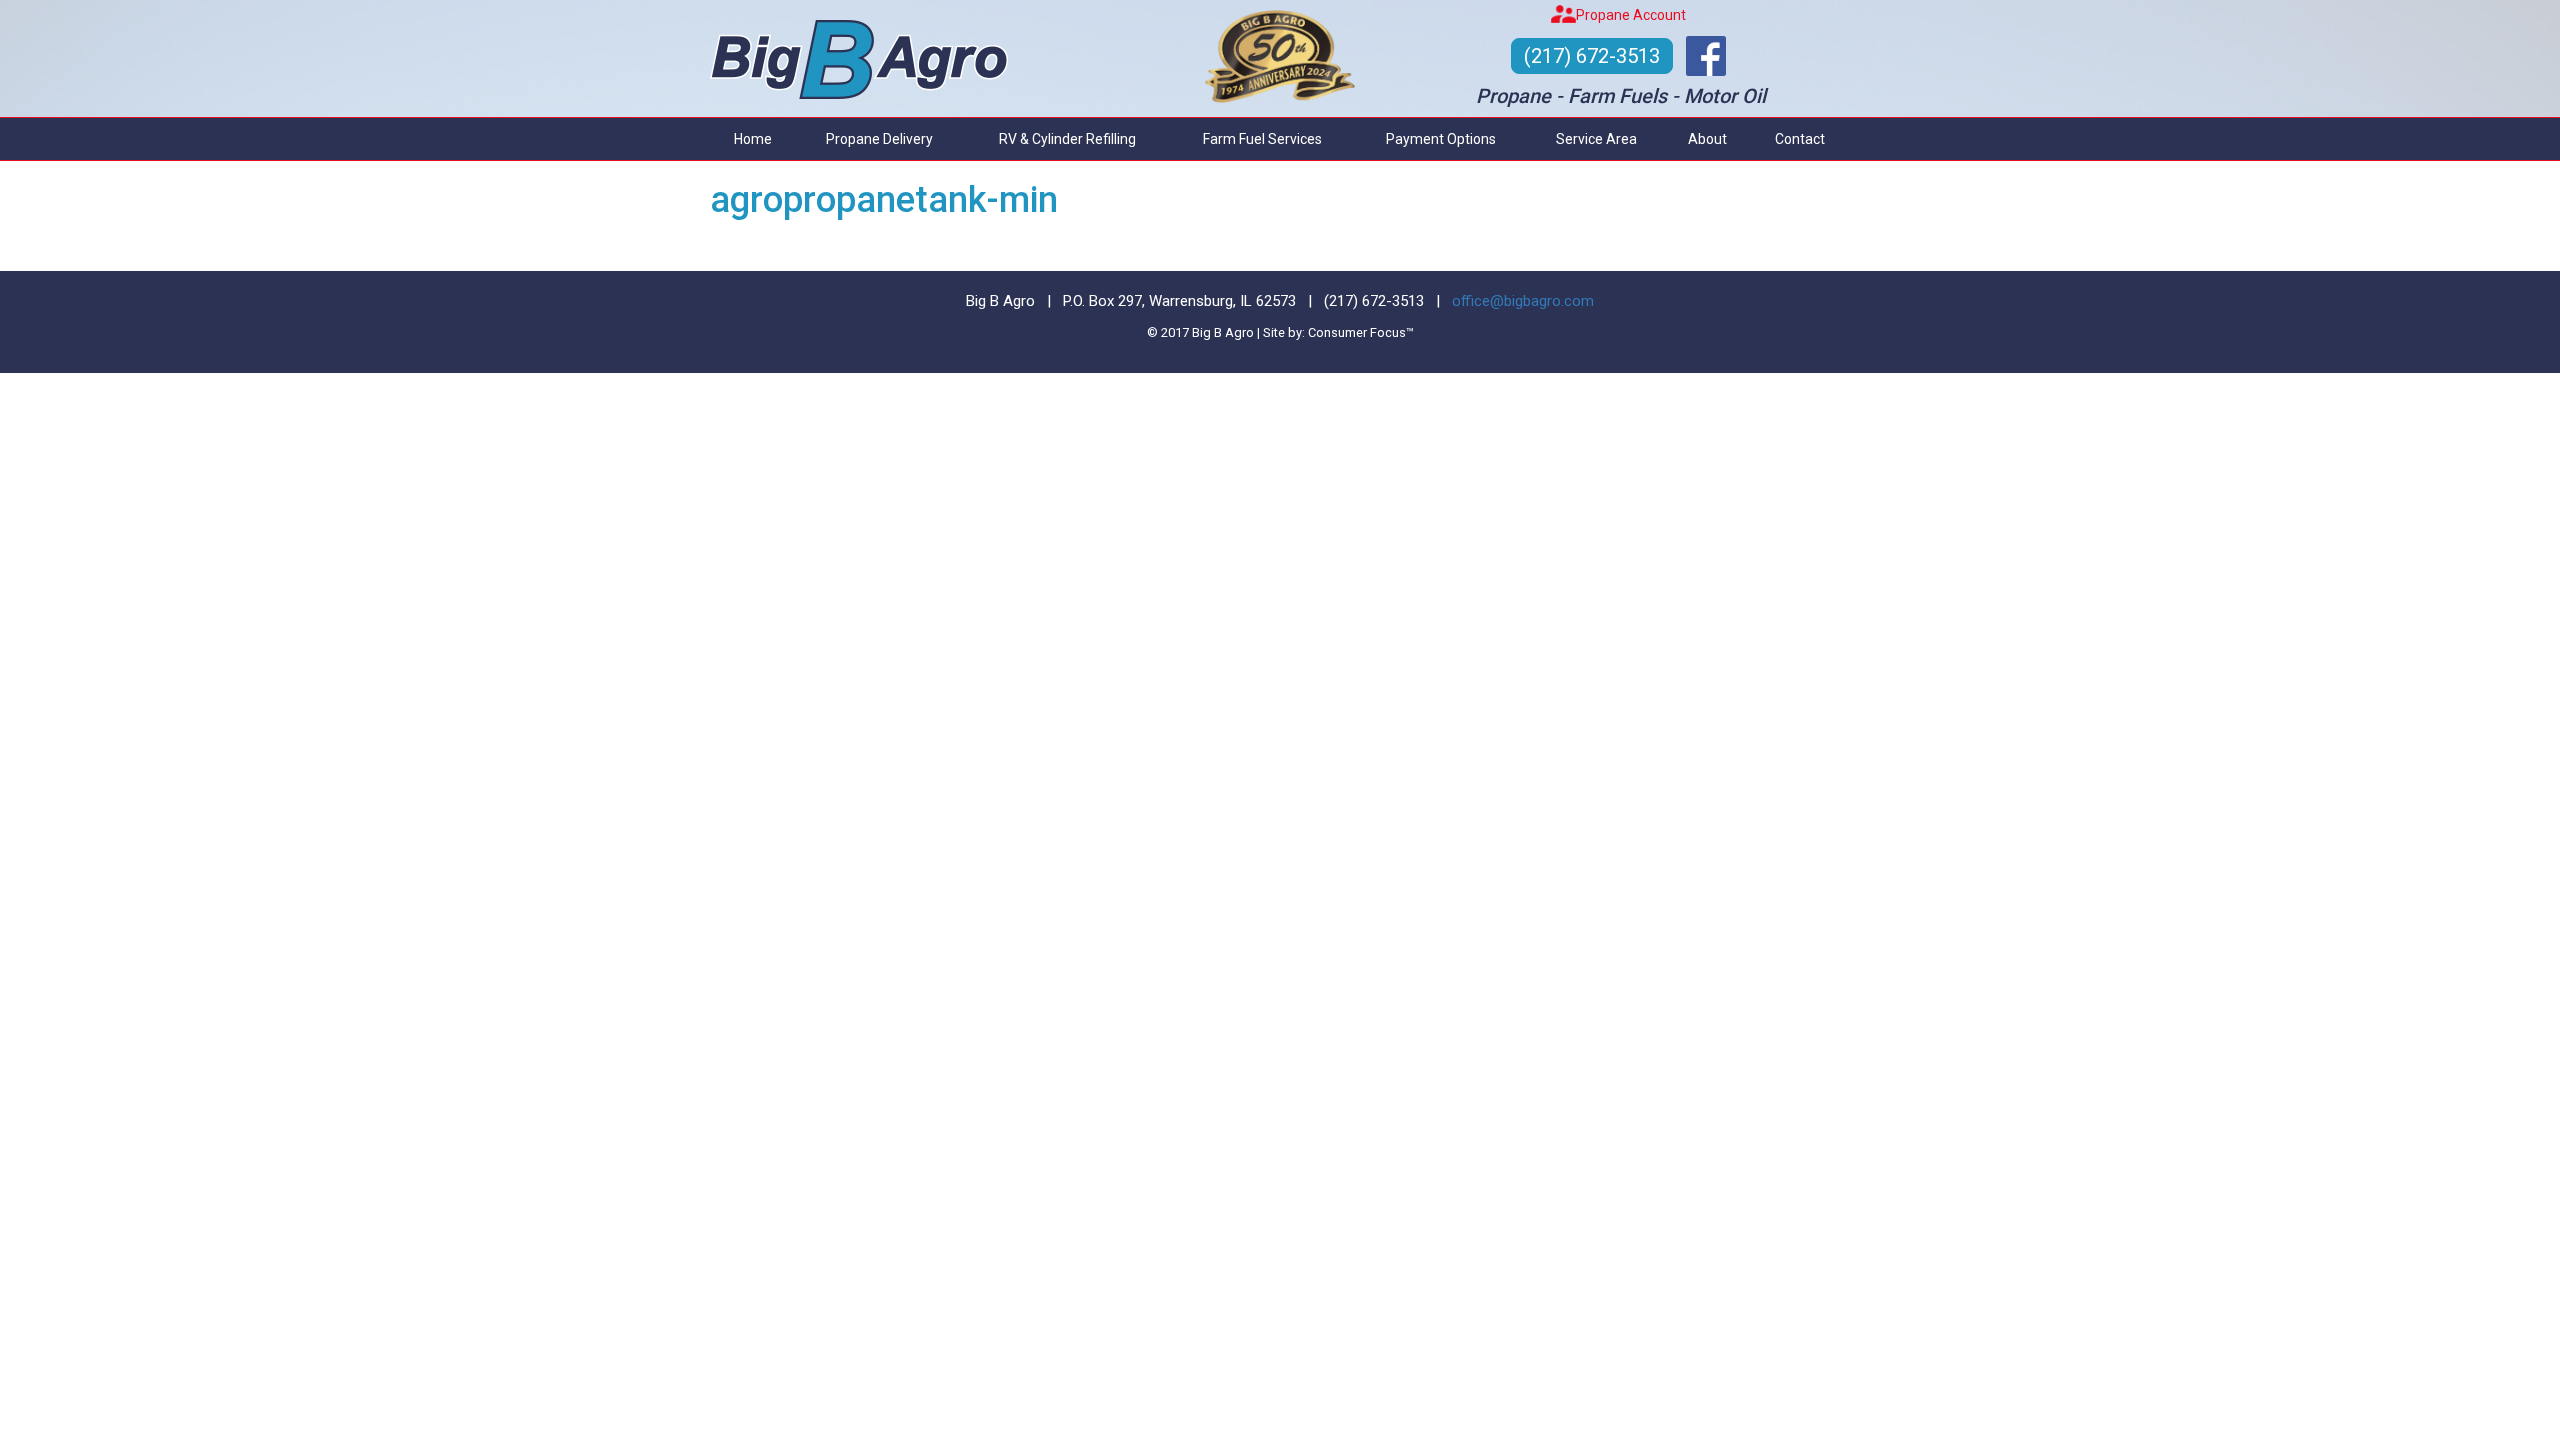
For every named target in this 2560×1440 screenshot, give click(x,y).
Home (753, 139)
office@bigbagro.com (1523, 301)
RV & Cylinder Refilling (1067, 139)
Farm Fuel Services (1262, 139)
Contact (1800, 139)
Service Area (1596, 139)
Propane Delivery (879, 139)
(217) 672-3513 (1592, 56)
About (1707, 139)
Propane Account (1631, 15)
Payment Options (1441, 139)
